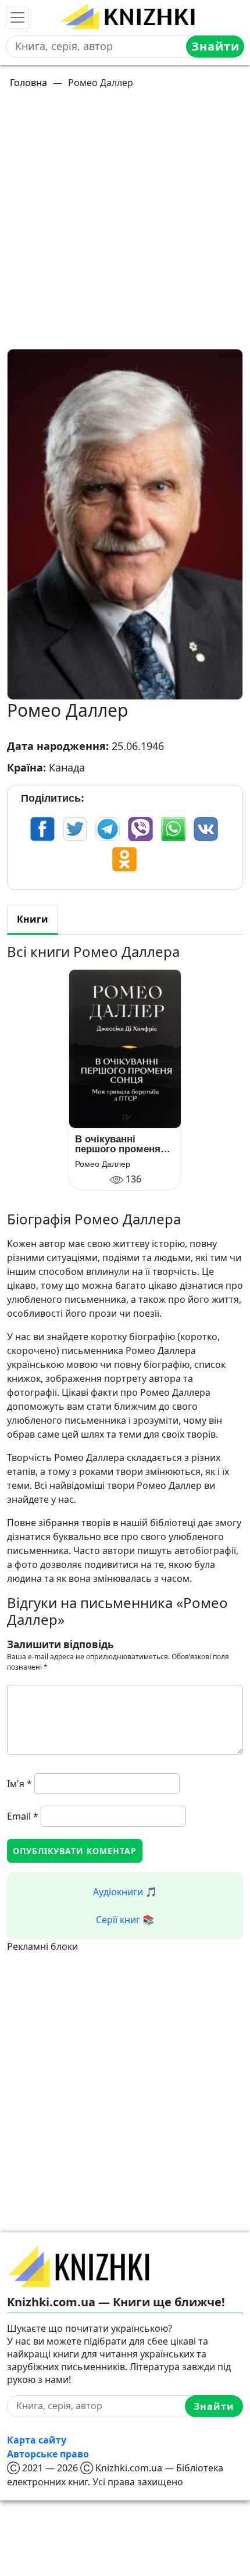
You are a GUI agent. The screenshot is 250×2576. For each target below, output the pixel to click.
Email (23, 1816)
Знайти (215, 46)
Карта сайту (37, 2440)
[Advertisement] (125, 224)
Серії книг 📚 (125, 1920)
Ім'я (19, 1784)
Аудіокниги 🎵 (125, 1892)
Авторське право (48, 2454)
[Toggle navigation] (17, 17)
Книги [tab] (33, 919)
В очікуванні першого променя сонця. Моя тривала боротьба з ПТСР (123, 1144)
